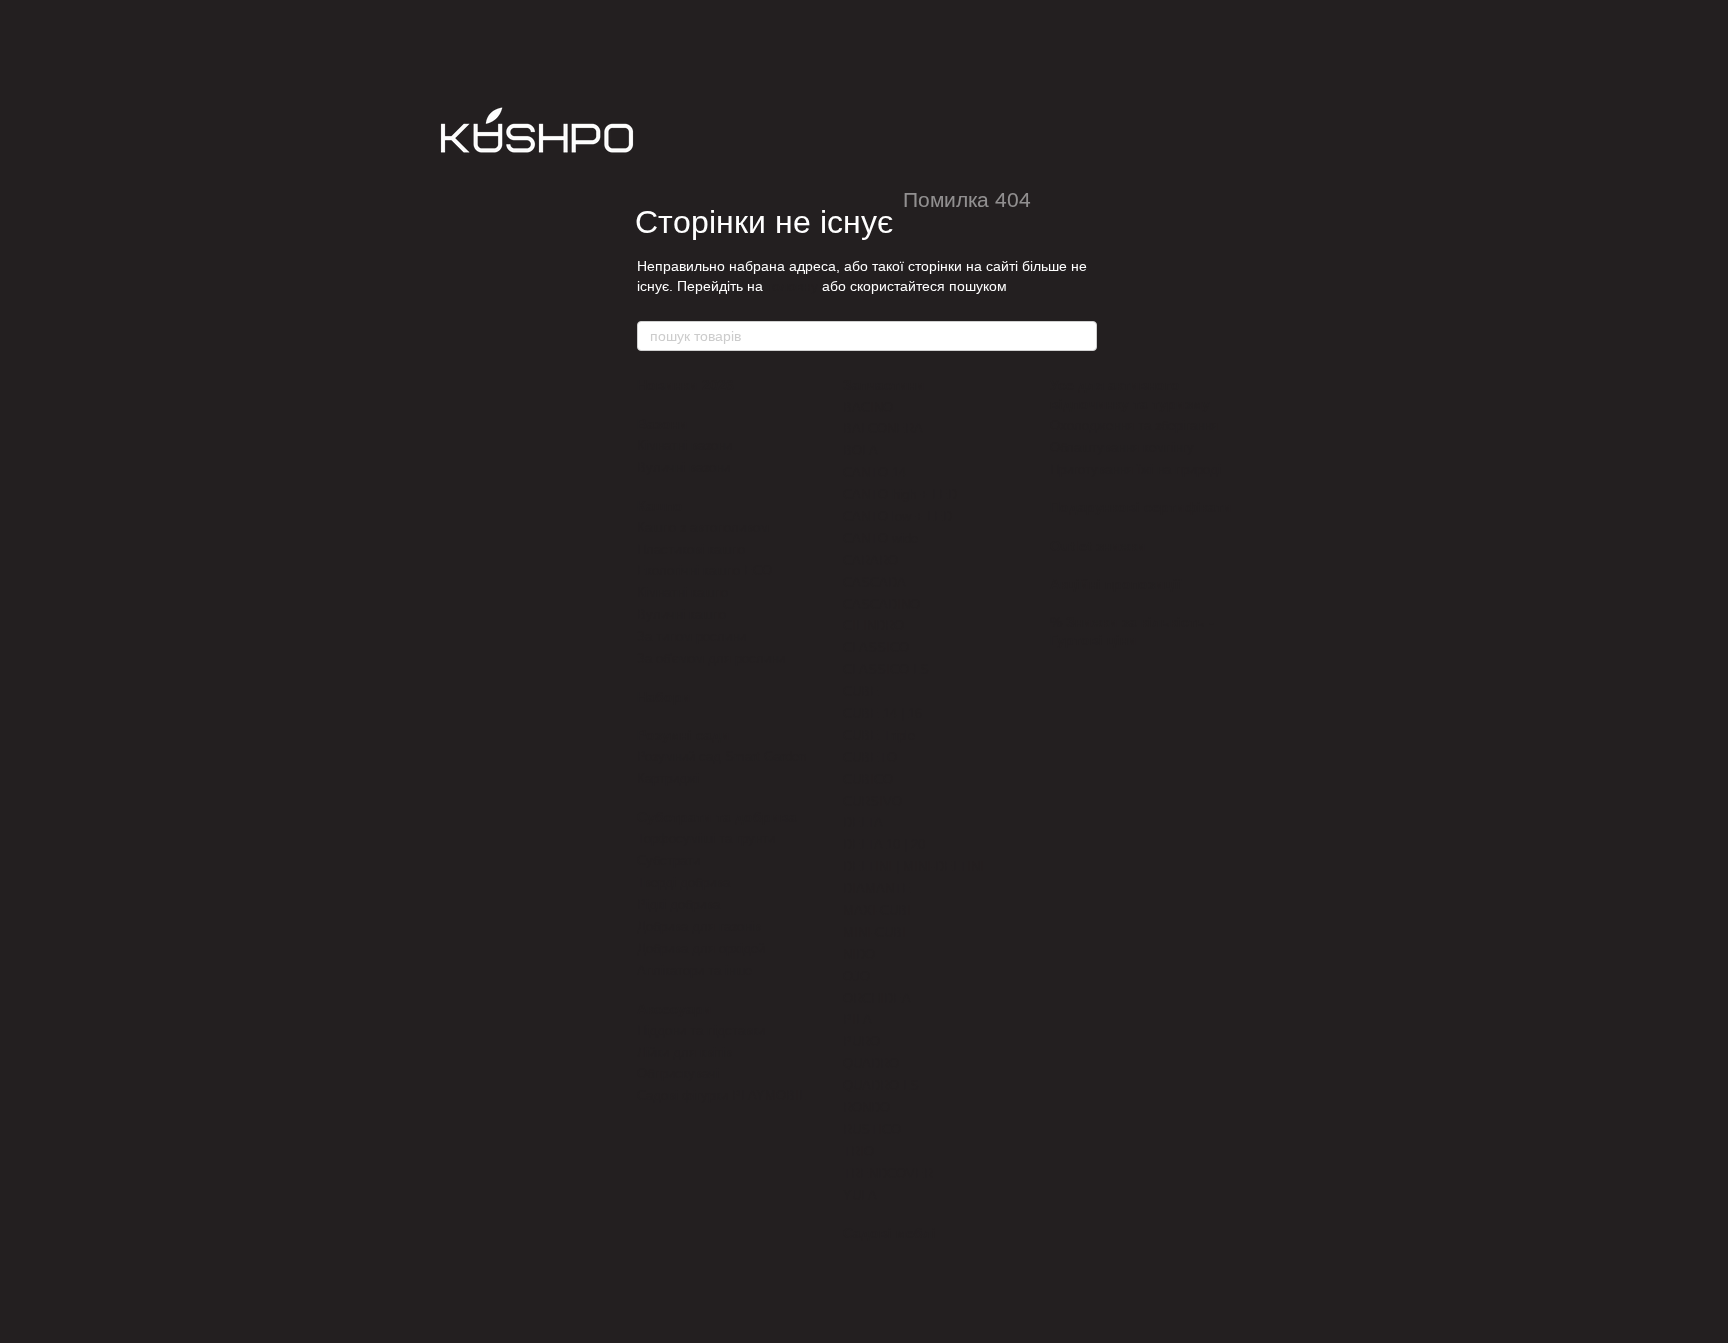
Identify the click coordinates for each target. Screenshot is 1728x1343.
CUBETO (870, 757)
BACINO (868, 407)
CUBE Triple (879, 735)
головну (792, 286)
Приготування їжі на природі (1135, 469)
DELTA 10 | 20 (884, 844)
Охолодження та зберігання (1134, 425)
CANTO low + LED (897, 516)
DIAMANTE (877, 888)
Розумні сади (683, 735)
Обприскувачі (678, 1073)
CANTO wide (880, 538)
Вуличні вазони (683, 467)
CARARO (870, 560)
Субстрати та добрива (717, 817)
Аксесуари (674, 1009)
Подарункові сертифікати (1141, 507)
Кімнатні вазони (684, 445)
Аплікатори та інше (694, 970)
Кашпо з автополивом (703, 527)
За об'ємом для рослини (711, 658)
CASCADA (874, 582)
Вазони (662, 424)
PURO (861, 1041)
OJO (856, 976)
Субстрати (668, 860)
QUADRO (871, 1063)
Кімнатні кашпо (682, 592)
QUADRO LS (881, 1085)
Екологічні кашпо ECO (704, 570)
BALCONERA (883, 428)
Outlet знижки (1098, 546)
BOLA (860, 450)
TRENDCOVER (888, 1173)
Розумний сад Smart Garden (721, 756)
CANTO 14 (874, 472)
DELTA (863, 822)
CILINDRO (873, 625)
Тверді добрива (683, 882)
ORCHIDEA (877, 998)
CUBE (861, 691)
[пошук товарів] (1081, 336)
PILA (857, 1019)
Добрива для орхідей (701, 948)
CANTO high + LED (900, 494)
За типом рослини (691, 636)
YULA (860, 1195)
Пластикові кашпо (691, 549)
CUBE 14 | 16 (882, 713)
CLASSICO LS (886, 669)
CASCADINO (881, 604)
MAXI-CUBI (877, 910)
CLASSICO (876, 647)
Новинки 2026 (685, 385)
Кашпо (660, 506)
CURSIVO (872, 801)
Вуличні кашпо (681, 614)
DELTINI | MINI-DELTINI (913, 866)
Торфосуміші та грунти (706, 838)
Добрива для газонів (699, 926)
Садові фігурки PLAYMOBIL (721, 1095)
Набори (664, 697)
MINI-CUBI (874, 932)
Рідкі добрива (678, 904)
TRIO (858, 1151)
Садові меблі (889, 1233)
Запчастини (884, 385)
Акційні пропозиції (1115, 584)
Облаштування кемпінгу (1122, 447)
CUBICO (868, 779)
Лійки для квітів (684, 1052)
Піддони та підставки (701, 1030)
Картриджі (668, 778)
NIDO (859, 954)
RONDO (866, 1107)
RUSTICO (872, 1129)
